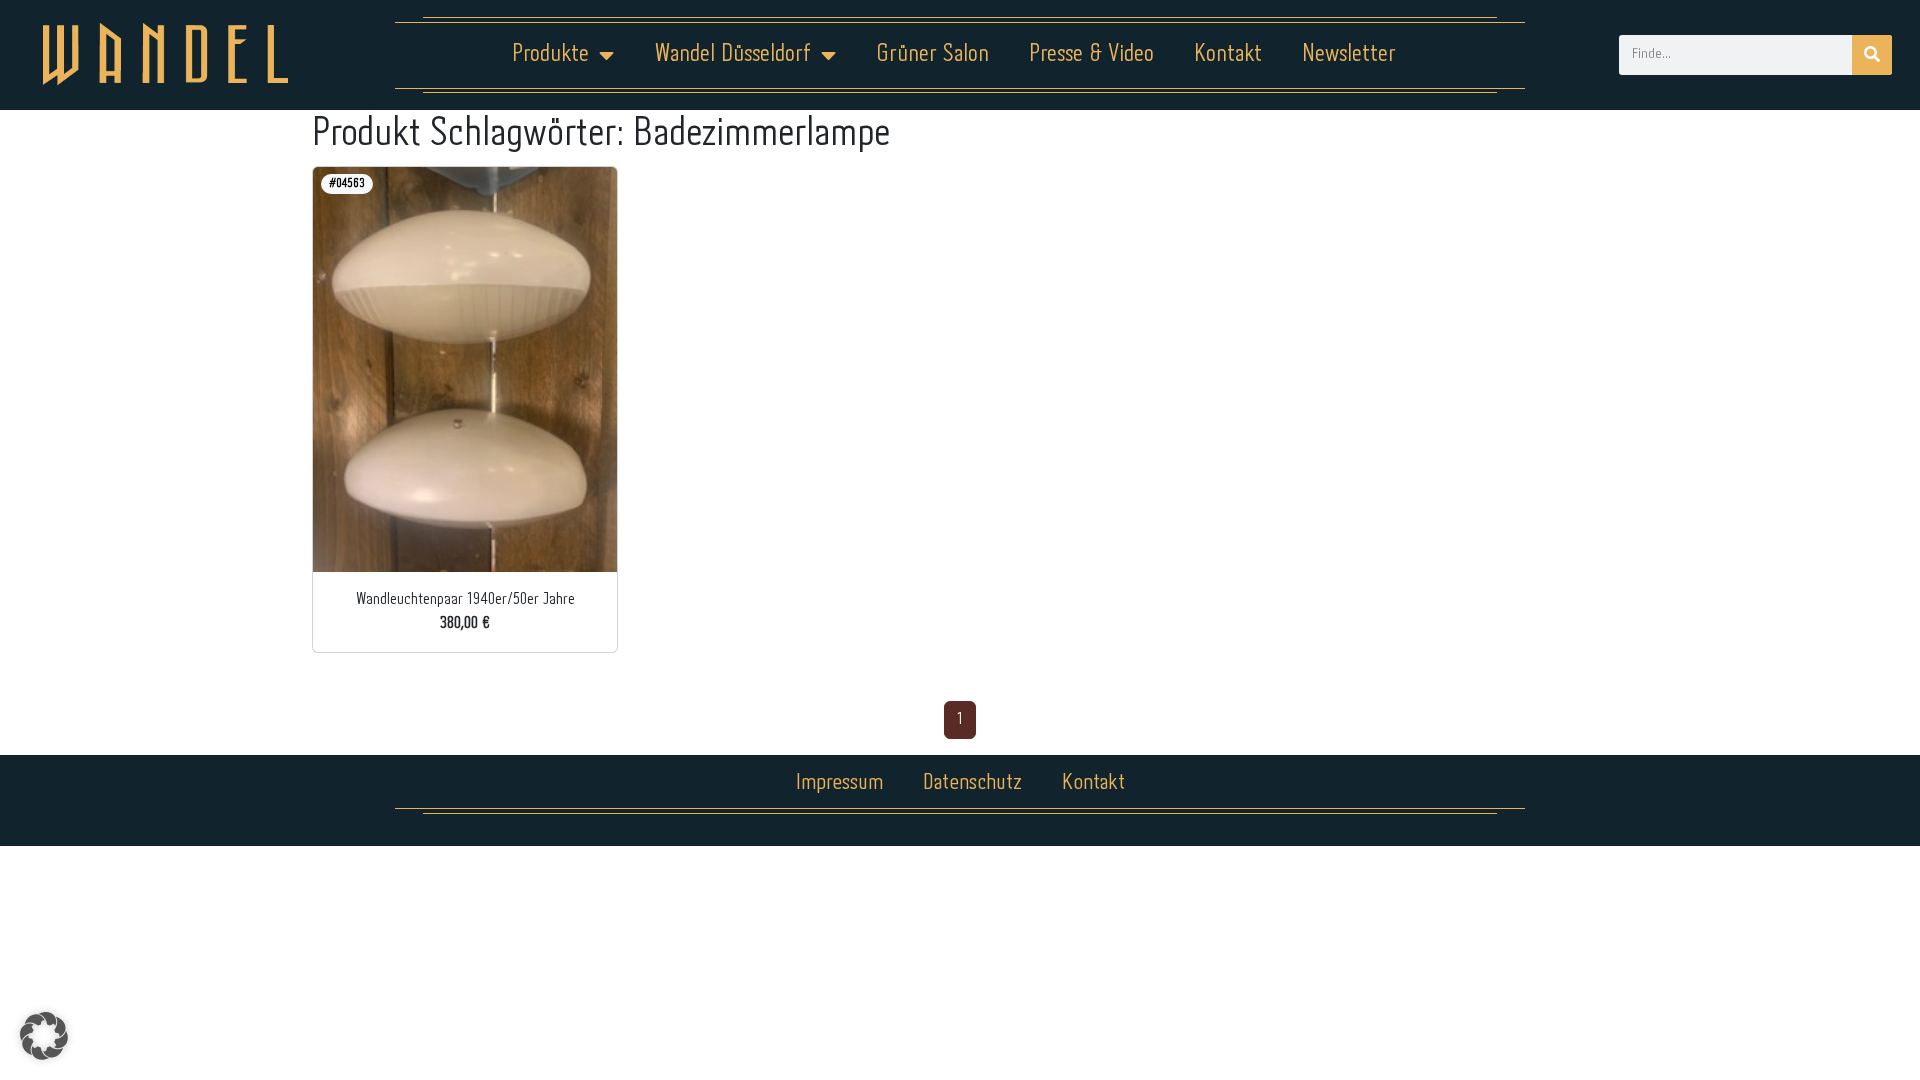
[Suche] (1872, 55)
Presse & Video (1091, 54)
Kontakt (1228, 54)
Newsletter (1349, 54)
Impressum (839, 783)
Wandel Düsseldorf (732, 54)
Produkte (550, 54)
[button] (44, 1036)
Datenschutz (972, 783)
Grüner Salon (932, 54)
